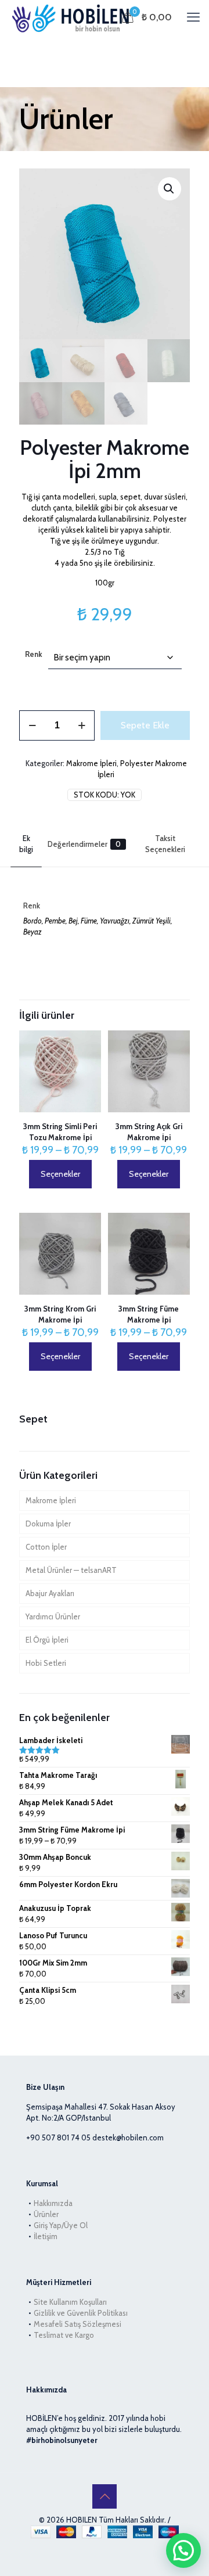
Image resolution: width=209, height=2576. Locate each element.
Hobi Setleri (46, 1663)
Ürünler (46, 2214)
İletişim (46, 2236)
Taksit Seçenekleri (165, 844)
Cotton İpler (46, 1547)
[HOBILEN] (73, 17)
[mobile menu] (193, 17)
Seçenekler (60, 1174)
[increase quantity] (82, 725)
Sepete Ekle (145, 725)
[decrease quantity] (32, 725)
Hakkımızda (53, 2203)
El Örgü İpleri (47, 1640)
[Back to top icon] (105, 2496)
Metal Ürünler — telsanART (71, 1570)
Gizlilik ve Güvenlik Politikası (81, 2313)
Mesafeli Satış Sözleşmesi (78, 2324)
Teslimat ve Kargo (64, 2335)
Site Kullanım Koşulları (70, 2302)
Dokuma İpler (48, 1524)
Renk (34, 654)
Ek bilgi (26, 844)
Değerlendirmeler (84, 844)
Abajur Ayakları (50, 1593)
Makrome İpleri (91, 763)
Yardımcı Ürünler (53, 1616)
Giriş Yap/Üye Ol (61, 2225)
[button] (170, 189)
